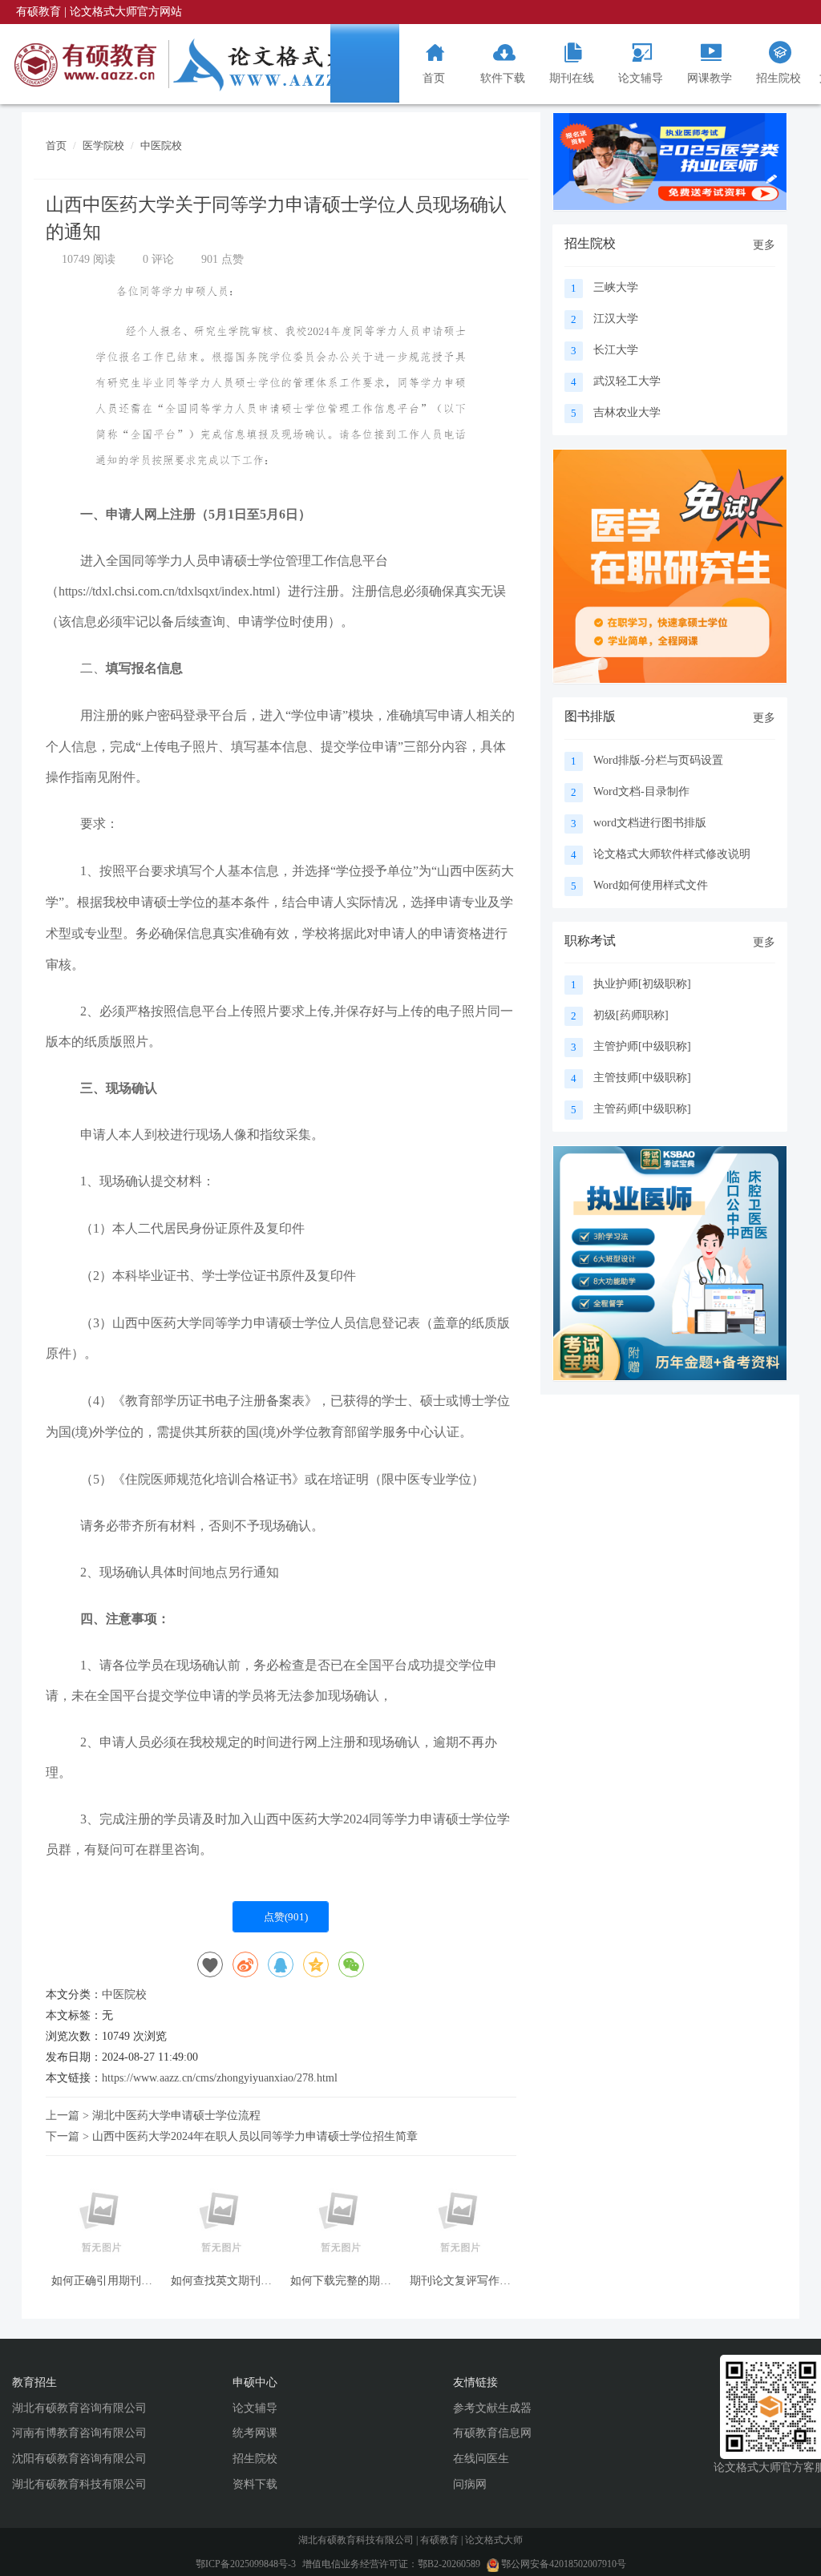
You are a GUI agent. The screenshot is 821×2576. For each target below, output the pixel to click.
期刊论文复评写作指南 (460, 2281)
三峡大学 (616, 287)
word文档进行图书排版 (650, 823)
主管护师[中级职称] (642, 1046)
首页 (56, 145)
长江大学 (616, 350)
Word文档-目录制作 (641, 791)
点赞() (285, 1917)
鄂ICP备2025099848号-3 (246, 2564)
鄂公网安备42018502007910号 (562, 2564)
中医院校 (161, 145)
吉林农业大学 (627, 412)
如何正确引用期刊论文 (102, 2281)
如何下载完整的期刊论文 (341, 2281)
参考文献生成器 (492, 2408)
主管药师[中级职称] (642, 1109)
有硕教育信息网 (492, 2433)
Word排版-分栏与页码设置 (658, 760)
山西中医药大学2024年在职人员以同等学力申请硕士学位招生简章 (255, 2136)
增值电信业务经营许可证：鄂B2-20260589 (392, 2564)
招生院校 (255, 2459)
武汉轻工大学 (627, 381)
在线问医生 (481, 2459)
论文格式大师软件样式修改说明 (672, 854)
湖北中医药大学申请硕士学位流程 (176, 2116)
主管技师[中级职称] (642, 1078)
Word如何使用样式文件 (651, 885)
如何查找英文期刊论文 (221, 2281)
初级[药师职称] (631, 1015)
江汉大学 (616, 319)
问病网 (470, 2484)
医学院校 (103, 145)
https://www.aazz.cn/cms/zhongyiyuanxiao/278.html (220, 2078)
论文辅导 (255, 2408)
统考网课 (255, 2433)
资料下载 (255, 2484)
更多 (764, 245)
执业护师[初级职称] (642, 984)
